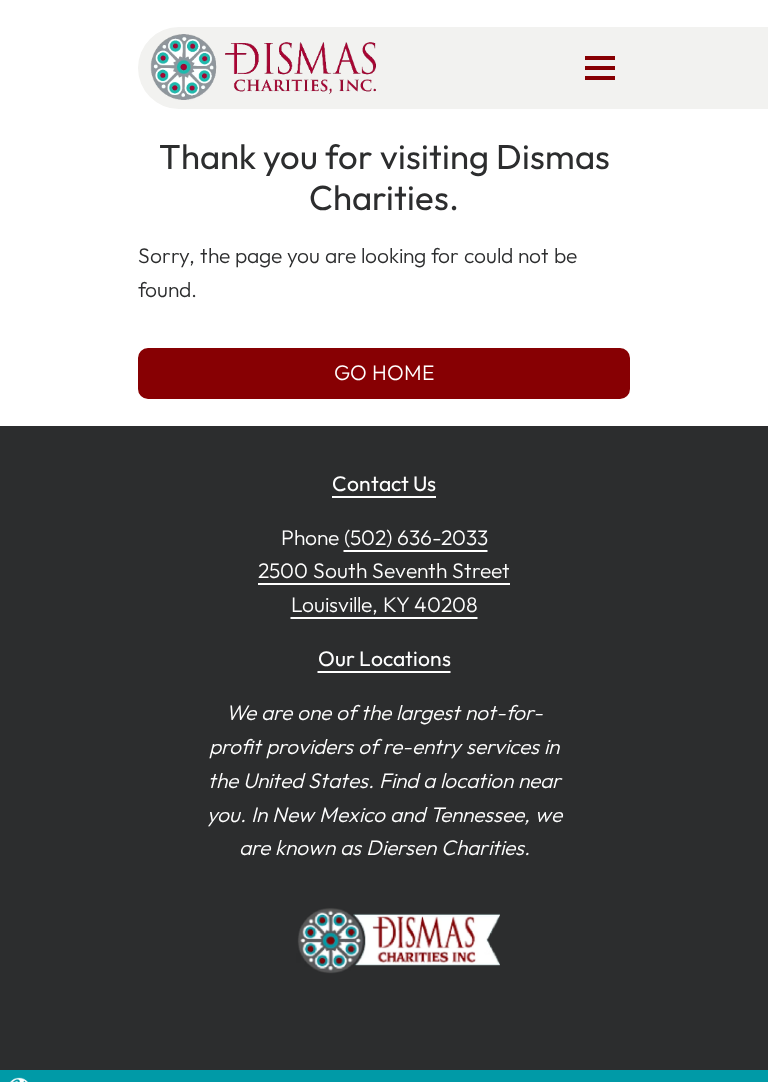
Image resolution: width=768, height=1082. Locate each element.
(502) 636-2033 (416, 537)
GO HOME (384, 372)
